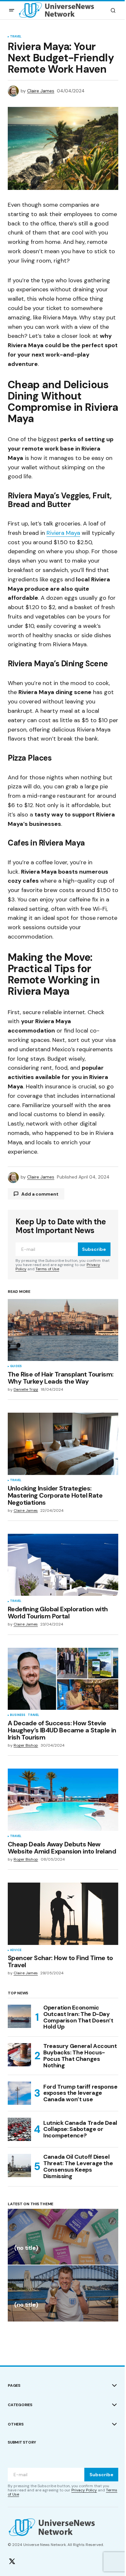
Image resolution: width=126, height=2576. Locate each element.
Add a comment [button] (40, 1194)
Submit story (22, 2442)
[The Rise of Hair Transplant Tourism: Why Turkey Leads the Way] (63, 1330)
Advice (16, 1950)
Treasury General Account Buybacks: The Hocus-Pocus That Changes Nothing (80, 2056)
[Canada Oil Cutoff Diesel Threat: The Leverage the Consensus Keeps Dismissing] (19, 2166)
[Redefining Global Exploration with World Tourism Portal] (63, 1565)
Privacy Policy (84, 2490)
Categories (20, 2405)
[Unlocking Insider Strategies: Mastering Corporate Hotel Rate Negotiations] (63, 1444)
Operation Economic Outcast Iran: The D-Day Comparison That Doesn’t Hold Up (78, 2017)
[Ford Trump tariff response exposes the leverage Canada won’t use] (19, 2093)
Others (16, 2424)
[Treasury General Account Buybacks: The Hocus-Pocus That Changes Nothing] (19, 2055)
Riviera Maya (63, 533)
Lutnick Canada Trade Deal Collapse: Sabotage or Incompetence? (80, 2129)
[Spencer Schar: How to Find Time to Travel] (63, 1914)
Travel (16, 37)
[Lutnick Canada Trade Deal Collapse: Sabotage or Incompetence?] (19, 2129)
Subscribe (94, 1249)
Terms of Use (47, 1269)
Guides (16, 1366)
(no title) (26, 2248)
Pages (14, 2385)
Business (18, 1715)
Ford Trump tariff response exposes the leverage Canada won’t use (80, 2093)
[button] (12, 10)
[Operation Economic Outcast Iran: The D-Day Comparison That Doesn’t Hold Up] (19, 2016)
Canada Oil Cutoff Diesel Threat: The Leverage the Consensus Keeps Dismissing (78, 2167)
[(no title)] (63, 2237)
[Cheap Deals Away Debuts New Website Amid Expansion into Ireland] (63, 1800)
